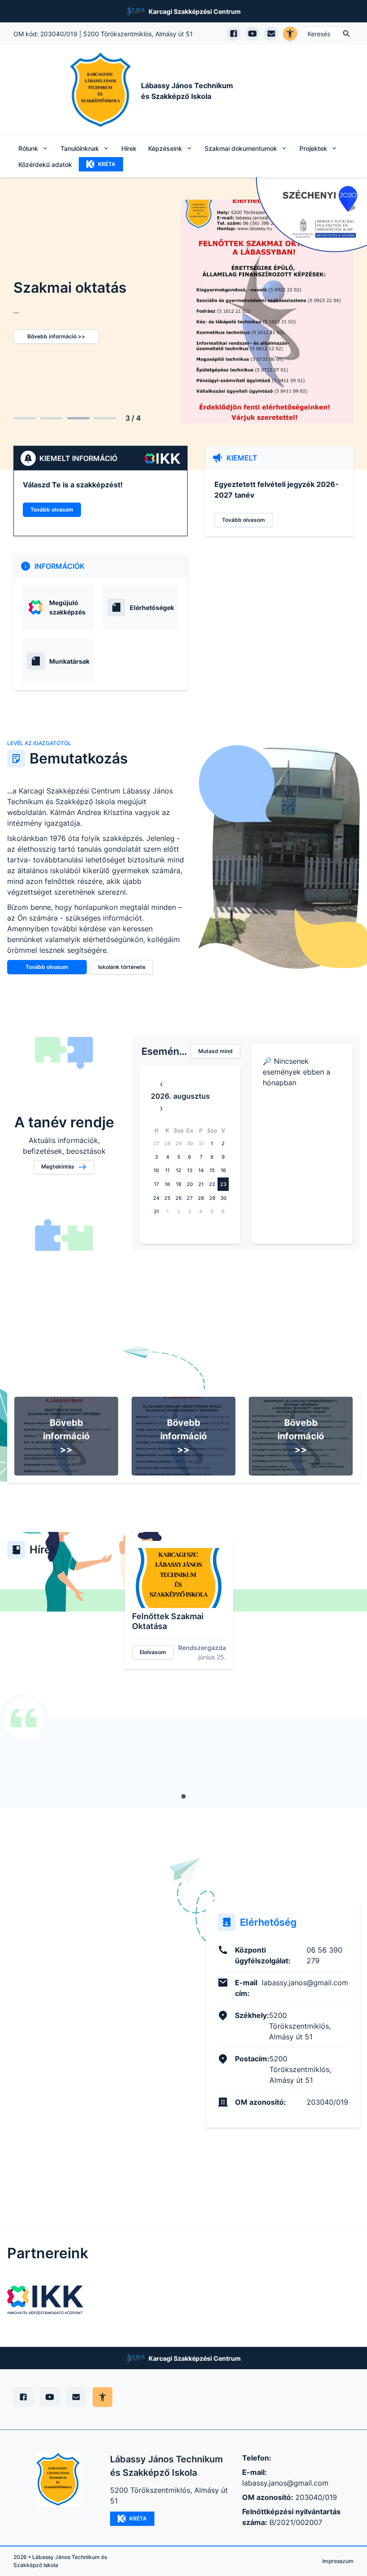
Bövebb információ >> (66, 1436)
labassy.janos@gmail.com (285, 2483)
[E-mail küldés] (271, 34)
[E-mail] (76, 2397)
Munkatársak (69, 661)
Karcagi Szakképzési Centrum (195, 11)
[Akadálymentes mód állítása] (102, 2397)
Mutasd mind (216, 1051)
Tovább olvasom (52, 510)
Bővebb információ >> (56, 336)
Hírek (129, 148)
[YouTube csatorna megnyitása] (252, 34)
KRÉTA (107, 164)
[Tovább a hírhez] (179, 1578)
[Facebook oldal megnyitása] (234, 34)
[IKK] (45, 2300)
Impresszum (338, 2561)
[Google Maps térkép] (84, 2015)
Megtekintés (58, 1166)
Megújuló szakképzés (67, 607)
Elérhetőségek (152, 608)
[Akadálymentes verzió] (290, 34)
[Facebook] (23, 2397)
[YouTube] (50, 2397)
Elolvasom (153, 1652)
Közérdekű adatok (45, 164)
